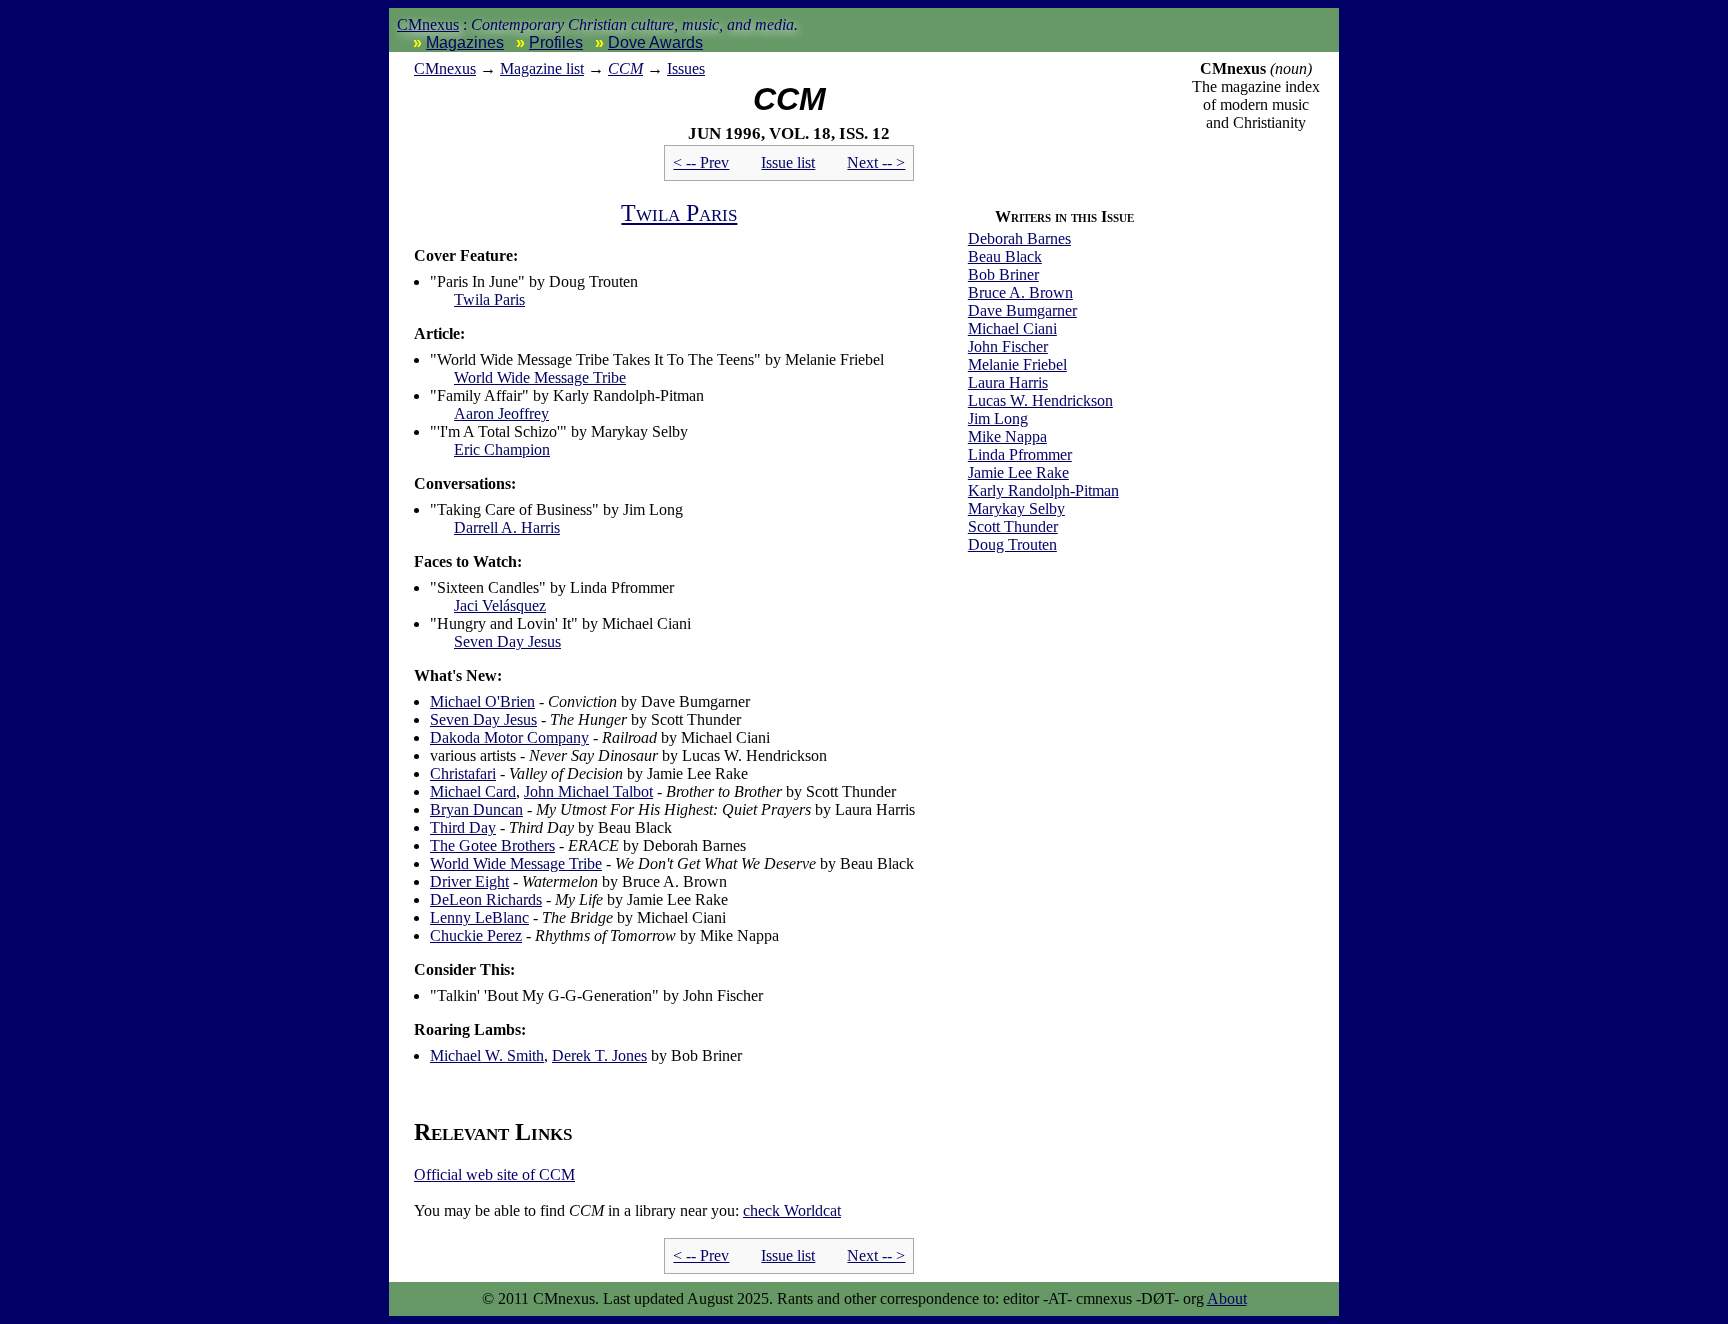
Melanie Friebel (1017, 364)
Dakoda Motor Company (509, 737)
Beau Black (1005, 256)
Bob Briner (1003, 274)
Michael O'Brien (482, 701)
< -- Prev (701, 162)
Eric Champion (502, 449)
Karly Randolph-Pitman (1043, 490)
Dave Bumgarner (1022, 310)
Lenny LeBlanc (479, 917)
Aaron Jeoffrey (501, 413)
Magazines (465, 42)
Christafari (463, 773)
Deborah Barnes (1019, 238)
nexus (445, 68)
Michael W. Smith (487, 1055)
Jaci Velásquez (500, 605)
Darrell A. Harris (507, 527)
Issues (686, 68)
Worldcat (792, 1210)
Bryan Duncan (476, 809)
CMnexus (428, 24)
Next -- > (876, 162)
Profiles (556, 42)
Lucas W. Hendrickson (1040, 400)
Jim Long (998, 418)
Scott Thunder (1013, 526)
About (1227, 1298)
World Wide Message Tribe (540, 377)
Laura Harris (1008, 382)
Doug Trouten (1012, 544)
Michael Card (473, 791)
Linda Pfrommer (1020, 454)
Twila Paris (679, 213)
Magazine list (542, 68)
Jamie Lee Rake (1018, 472)
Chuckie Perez (476, 935)
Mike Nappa (1007, 436)
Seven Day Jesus (507, 641)
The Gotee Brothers (492, 845)
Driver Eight (469, 881)
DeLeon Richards (486, 899)
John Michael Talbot (588, 791)
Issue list (788, 162)
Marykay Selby (1016, 508)
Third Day (463, 827)
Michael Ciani (1012, 328)
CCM (625, 68)
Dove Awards (655, 42)
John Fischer (1008, 346)
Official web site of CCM (494, 1174)
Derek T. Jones (599, 1055)
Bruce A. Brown (1020, 292)
